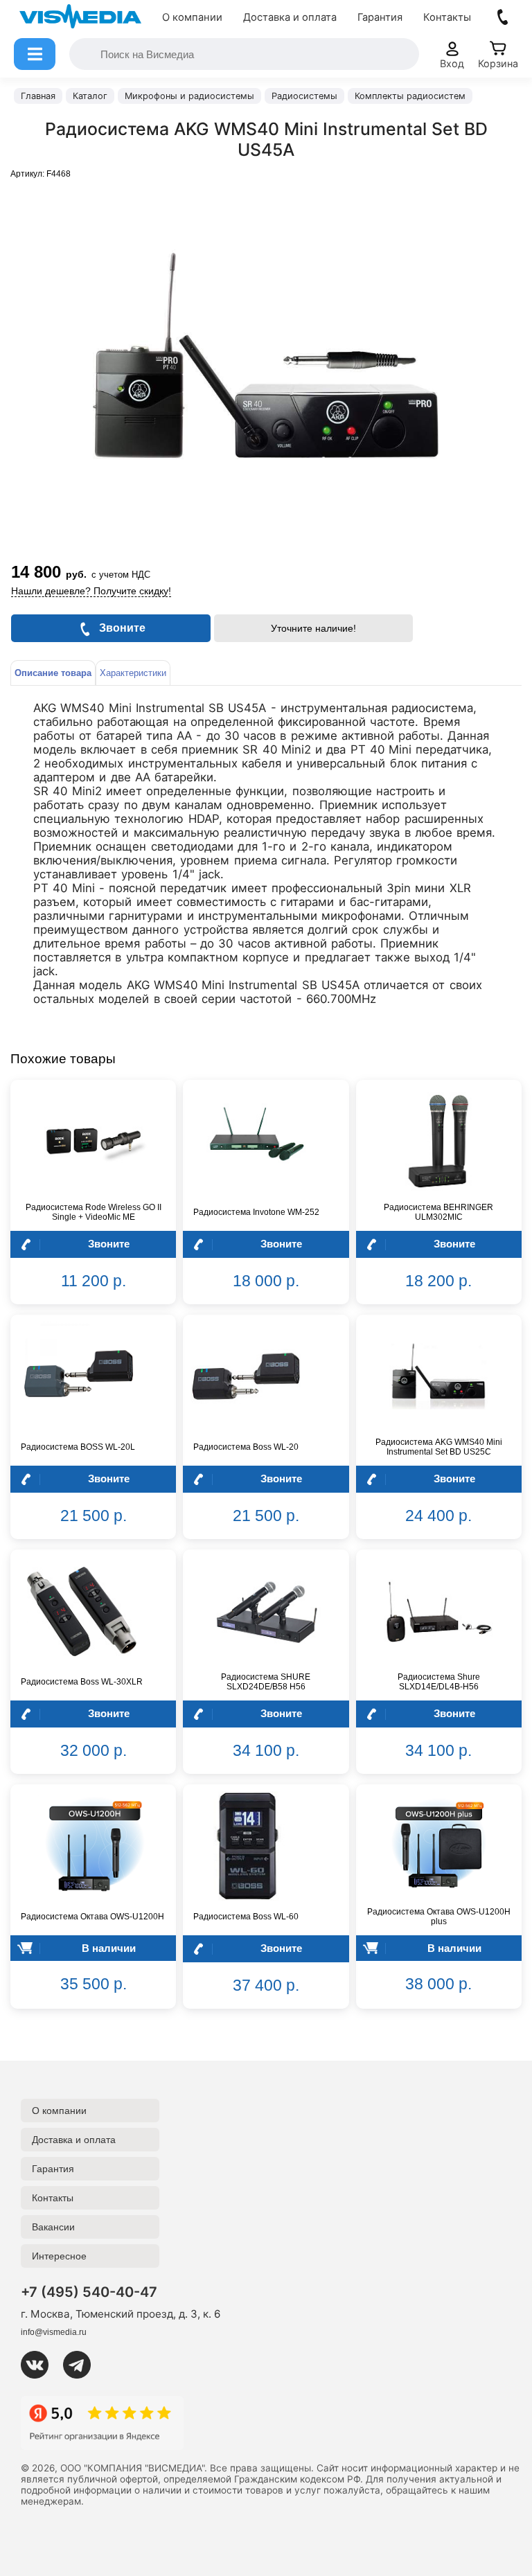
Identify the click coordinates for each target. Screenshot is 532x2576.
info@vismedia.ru (54, 2332)
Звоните (109, 1244)
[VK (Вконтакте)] (40, 2365)
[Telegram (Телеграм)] (82, 2365)
